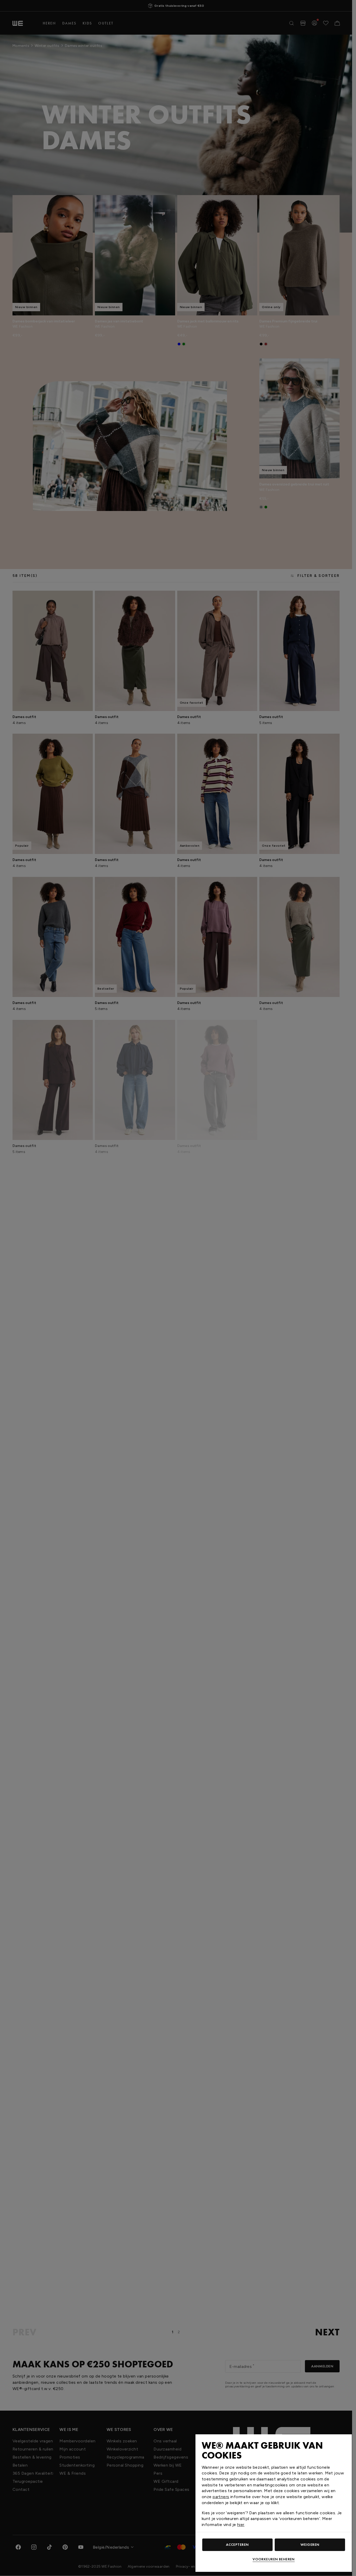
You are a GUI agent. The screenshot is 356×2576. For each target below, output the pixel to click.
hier (241, 2525)
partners (221, 2497)
